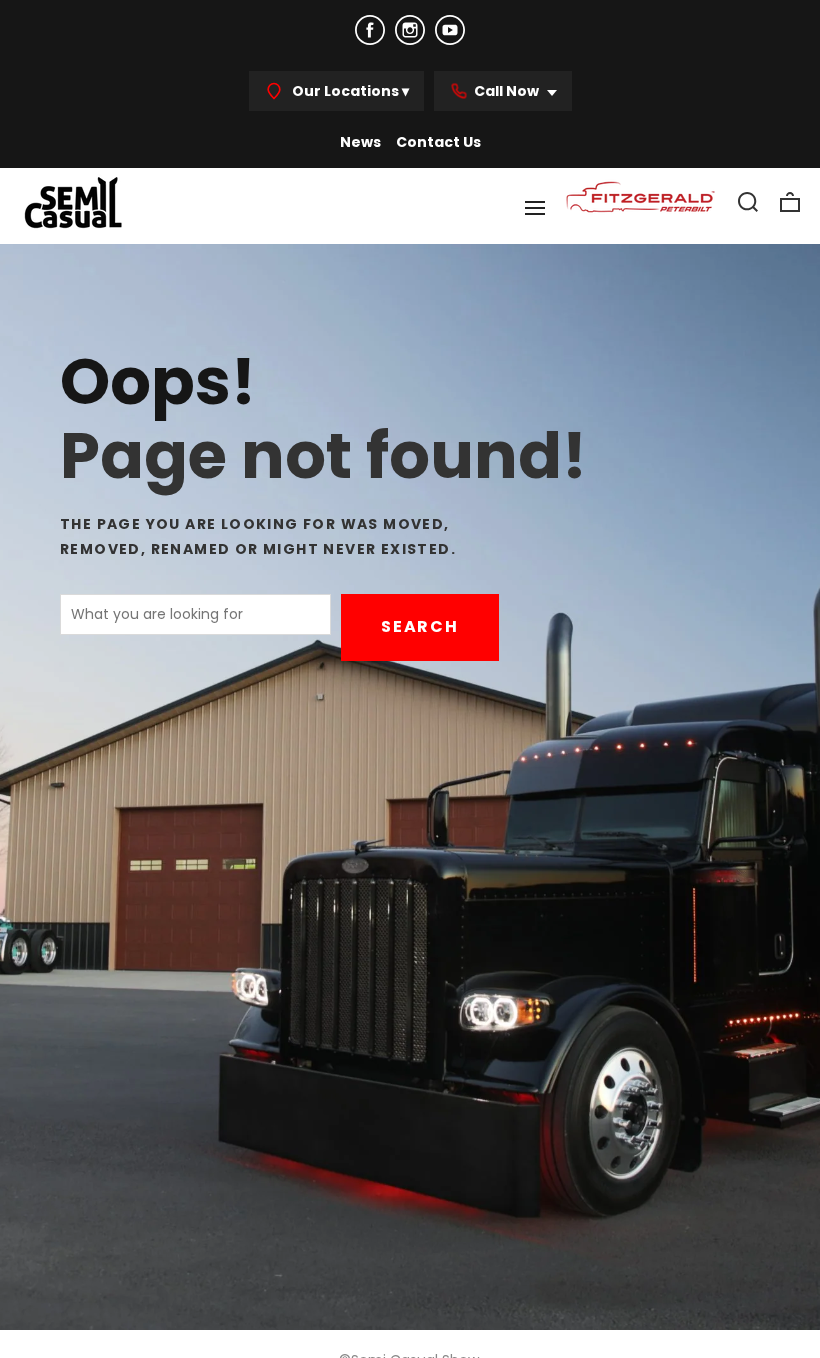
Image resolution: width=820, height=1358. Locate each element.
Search (420, 626)
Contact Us (438, 142)
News (360, 142)
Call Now (508, 91)
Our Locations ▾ (349, 91)
